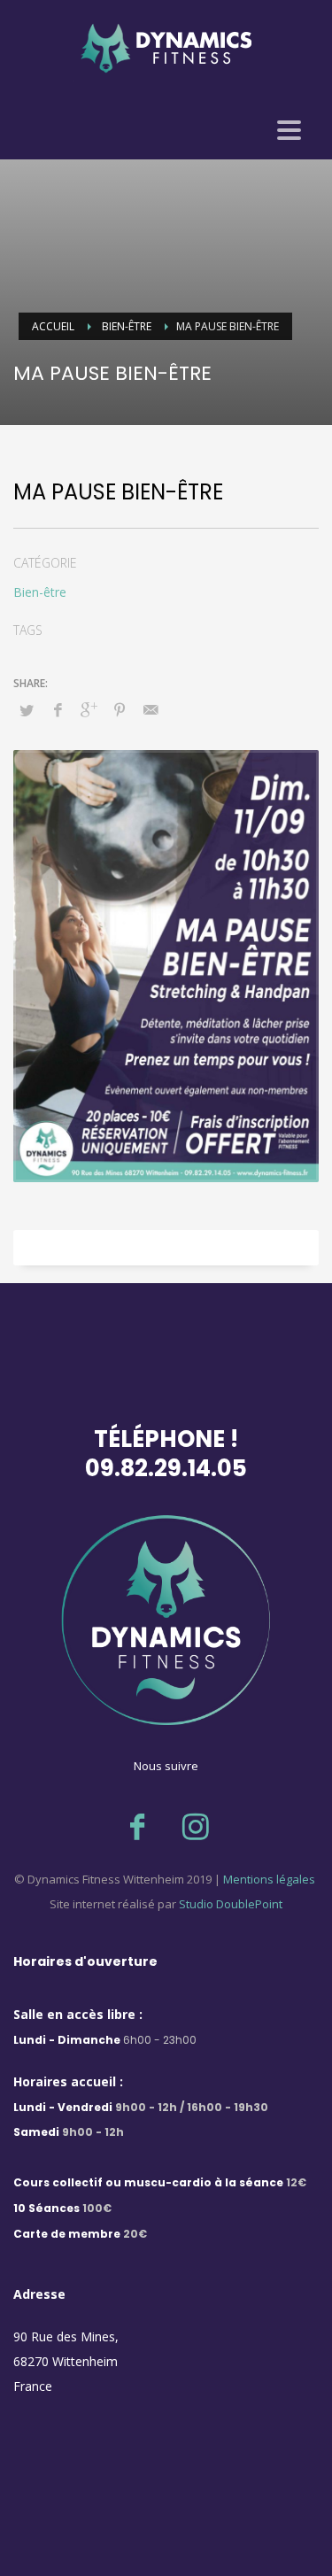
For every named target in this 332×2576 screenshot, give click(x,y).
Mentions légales (268, 1879)
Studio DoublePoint (231, 1904)
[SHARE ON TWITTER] (27, 710)
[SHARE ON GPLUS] (89, 709)
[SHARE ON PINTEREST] (120, 709)
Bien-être (40, 592)
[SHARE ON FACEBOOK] (58, 709)
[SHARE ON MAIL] (151, 709)
